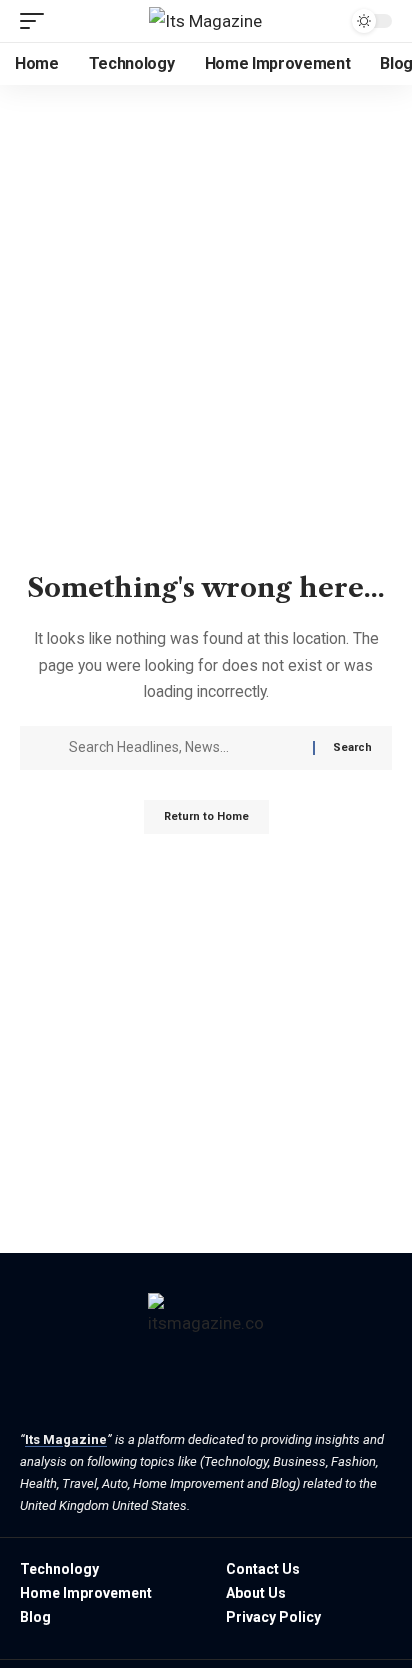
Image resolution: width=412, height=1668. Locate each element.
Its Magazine (66, 1439)
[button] (37, 21)
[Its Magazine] (205, 21)
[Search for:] (183, 748)
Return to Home (206, 816)
